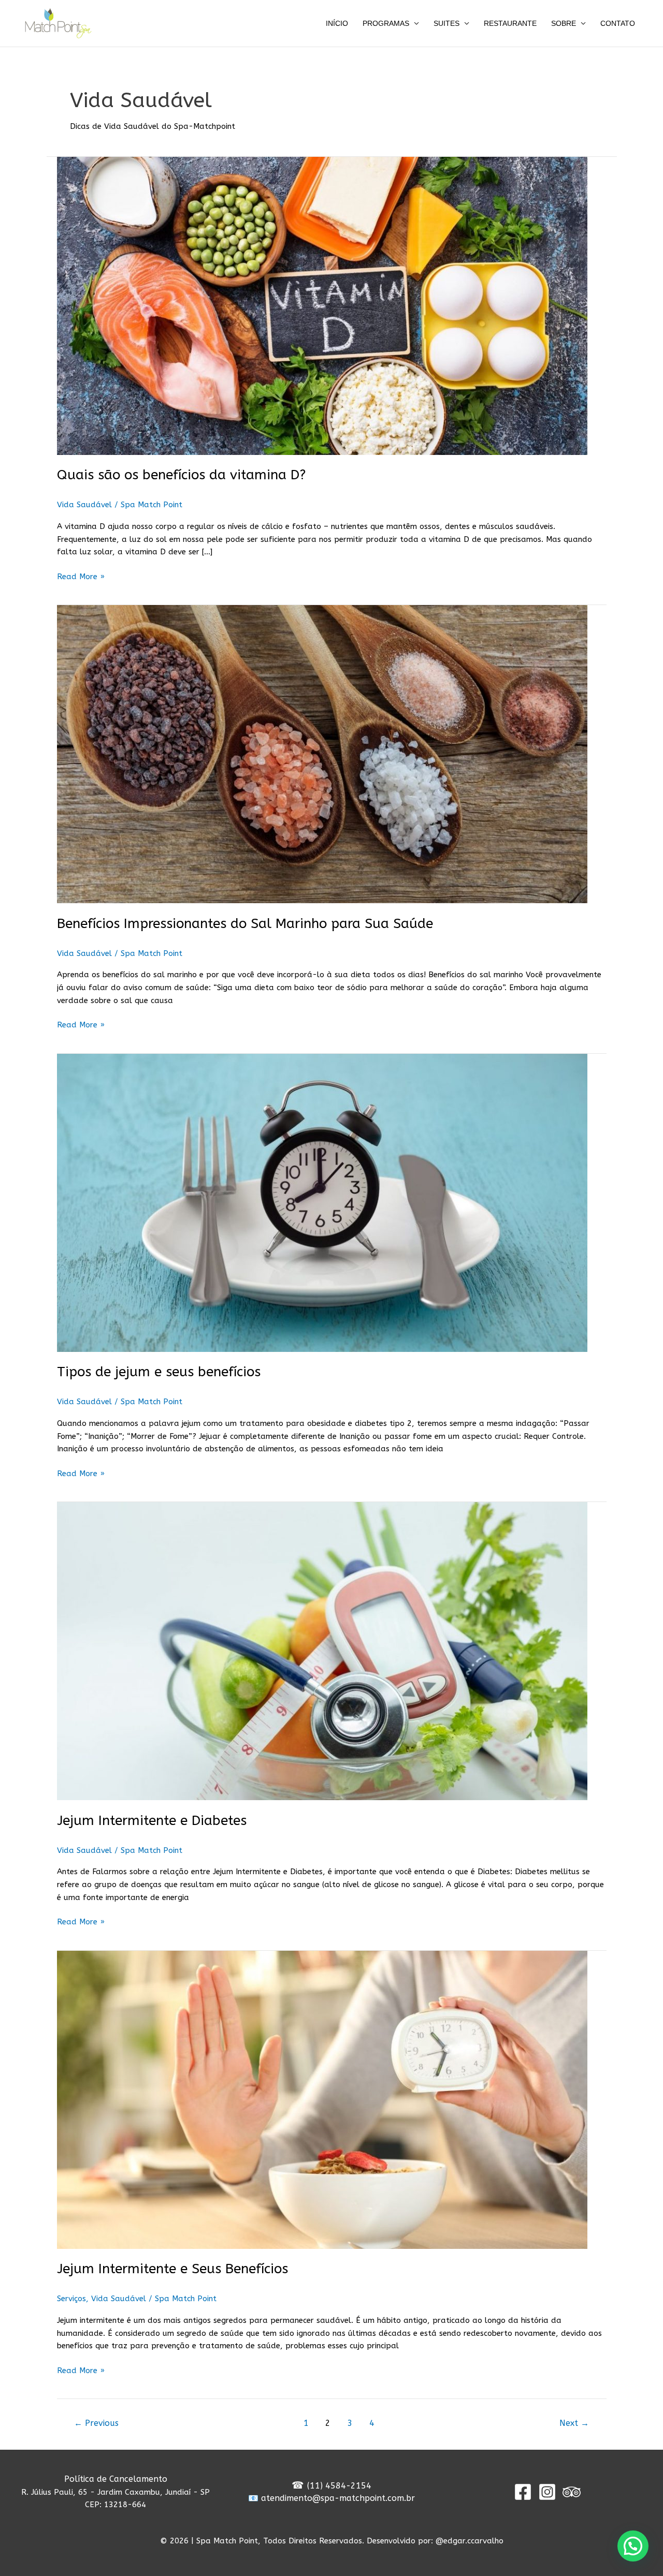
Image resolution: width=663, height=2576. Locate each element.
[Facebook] (523, 2492)
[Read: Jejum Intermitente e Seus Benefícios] (332, 2100)
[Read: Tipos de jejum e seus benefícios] (332, 1203)
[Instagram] (547, 2492)
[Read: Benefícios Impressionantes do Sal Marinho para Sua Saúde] (332, 754)
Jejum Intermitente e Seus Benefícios (172, 2269)
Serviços (71, 2299)
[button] (633, 2546)
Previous (96, 2423)
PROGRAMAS (386, 23)
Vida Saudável (84, 505)
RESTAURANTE (510, 23)
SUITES (446, 23)
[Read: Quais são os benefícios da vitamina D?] (332, 306)
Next (574, 2423)
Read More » (81, 576)
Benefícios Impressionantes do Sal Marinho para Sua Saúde (245, 924)
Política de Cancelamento (116, 2479)
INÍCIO (337, 23)
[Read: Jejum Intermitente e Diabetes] (332, 1651)
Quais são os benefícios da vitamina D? (181, 475)
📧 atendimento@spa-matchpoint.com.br (331, 2498)
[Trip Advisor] (572, 2492)
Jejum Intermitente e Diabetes (152, 1821)
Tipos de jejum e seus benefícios (159, 1372)
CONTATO (618, 23)
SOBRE (564, 23)
